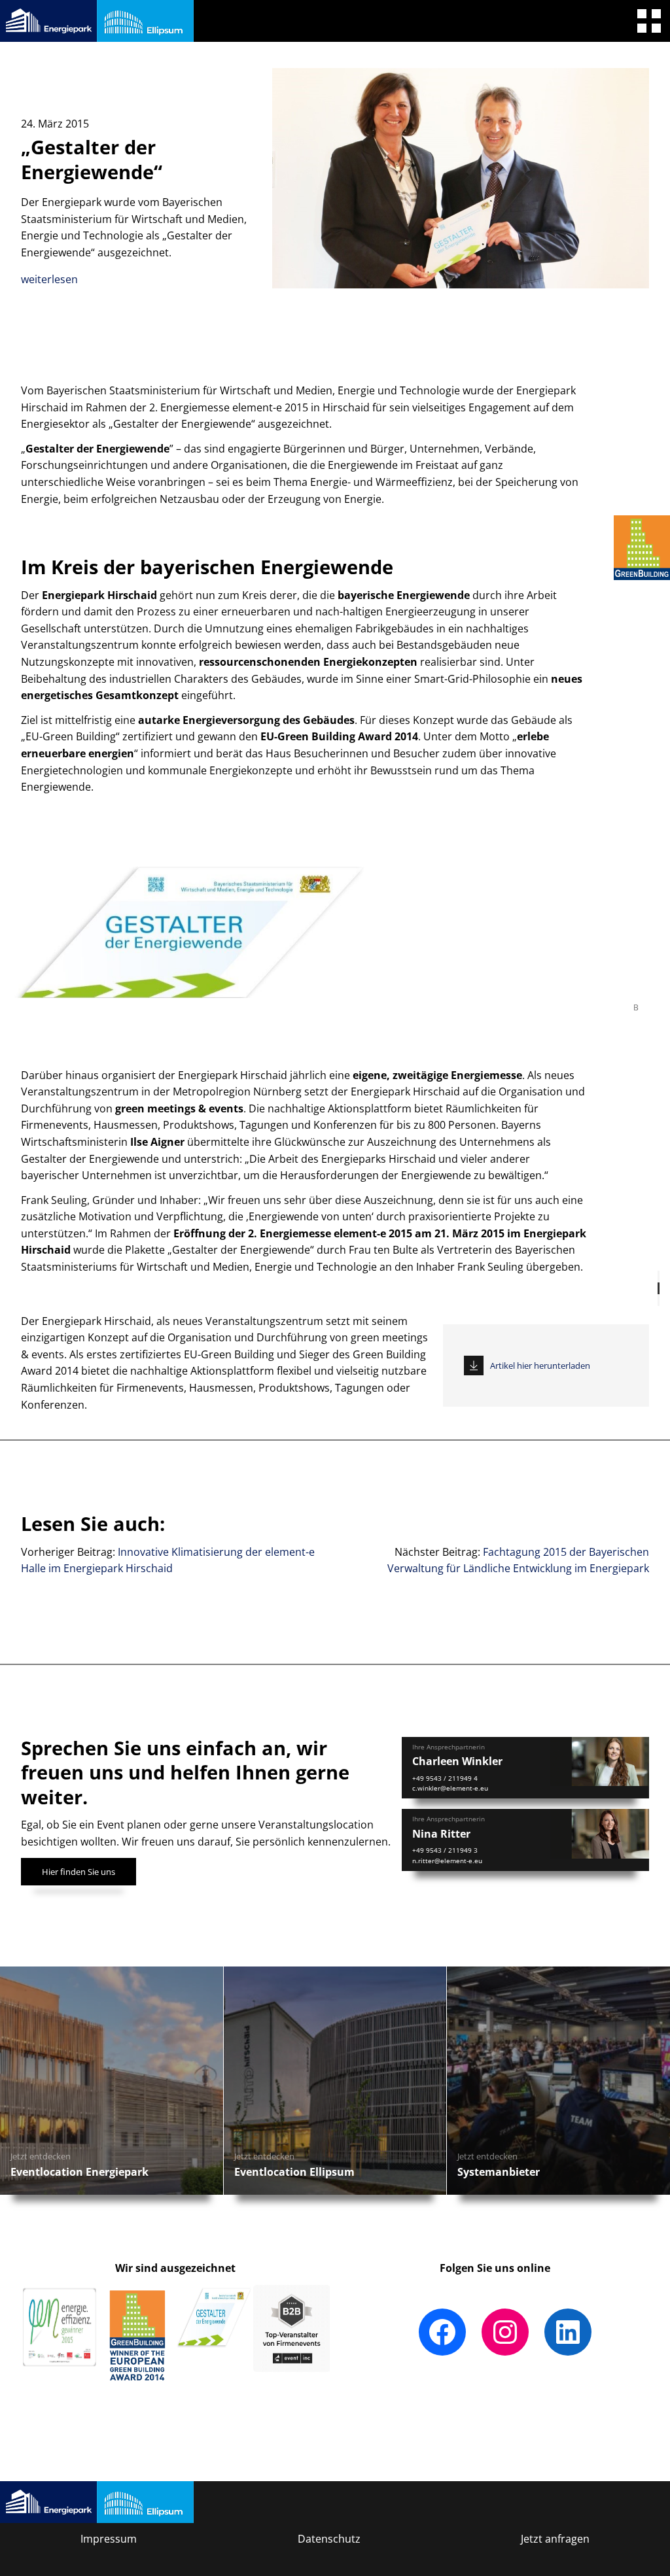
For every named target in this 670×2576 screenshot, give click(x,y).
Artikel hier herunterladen (540, 1365)
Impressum (109, 2539)
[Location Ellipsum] (145, 21)
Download (474, 1366)
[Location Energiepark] (48, 21)
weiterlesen (49, 279)
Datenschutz (329, 2539)
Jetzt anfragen (555, 2539)
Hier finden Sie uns (79, 1872)
